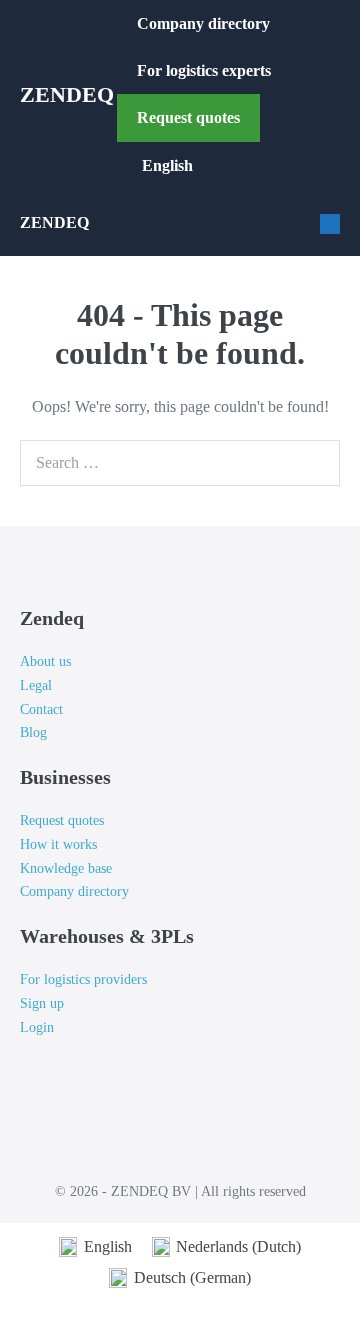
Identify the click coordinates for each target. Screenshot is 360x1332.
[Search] (320, 463)
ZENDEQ (67, 94)
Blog (33, 732)
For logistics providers (83, 979)
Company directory (203, 23)
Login (37, 1027)
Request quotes (188, 117)
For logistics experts (206, 70)
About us (45, 661)
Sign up (42, 1003)
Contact (41, 709)
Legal (36, 685)
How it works (58, 844)
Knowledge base (66, 868)
